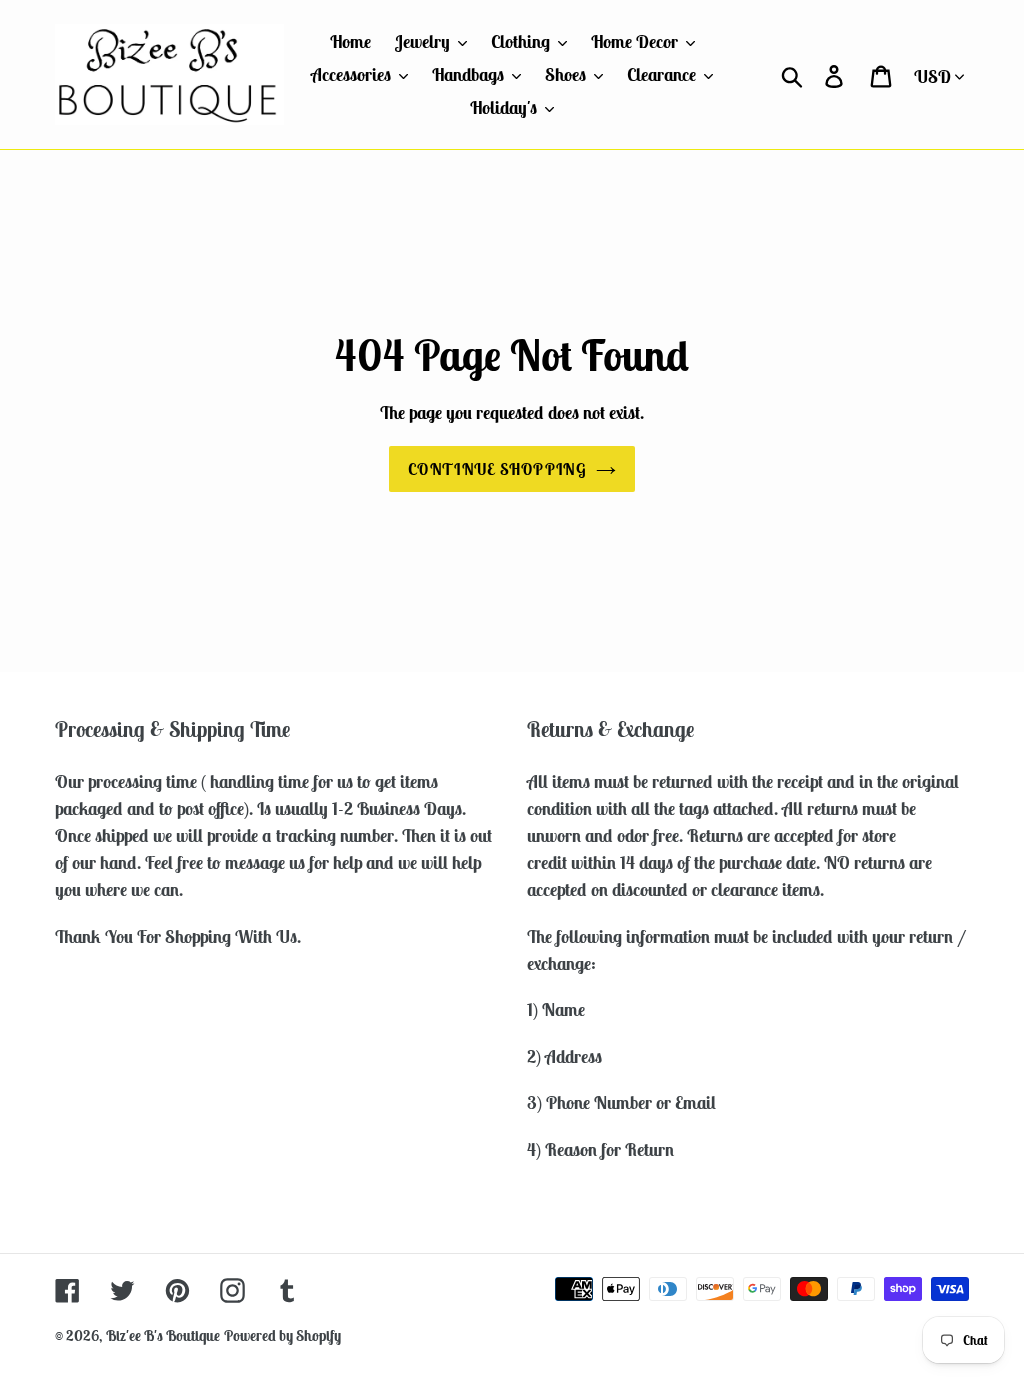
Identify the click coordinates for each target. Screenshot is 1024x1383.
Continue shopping (497, 469)
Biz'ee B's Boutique (163, 1335)
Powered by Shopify (282, 1335)
